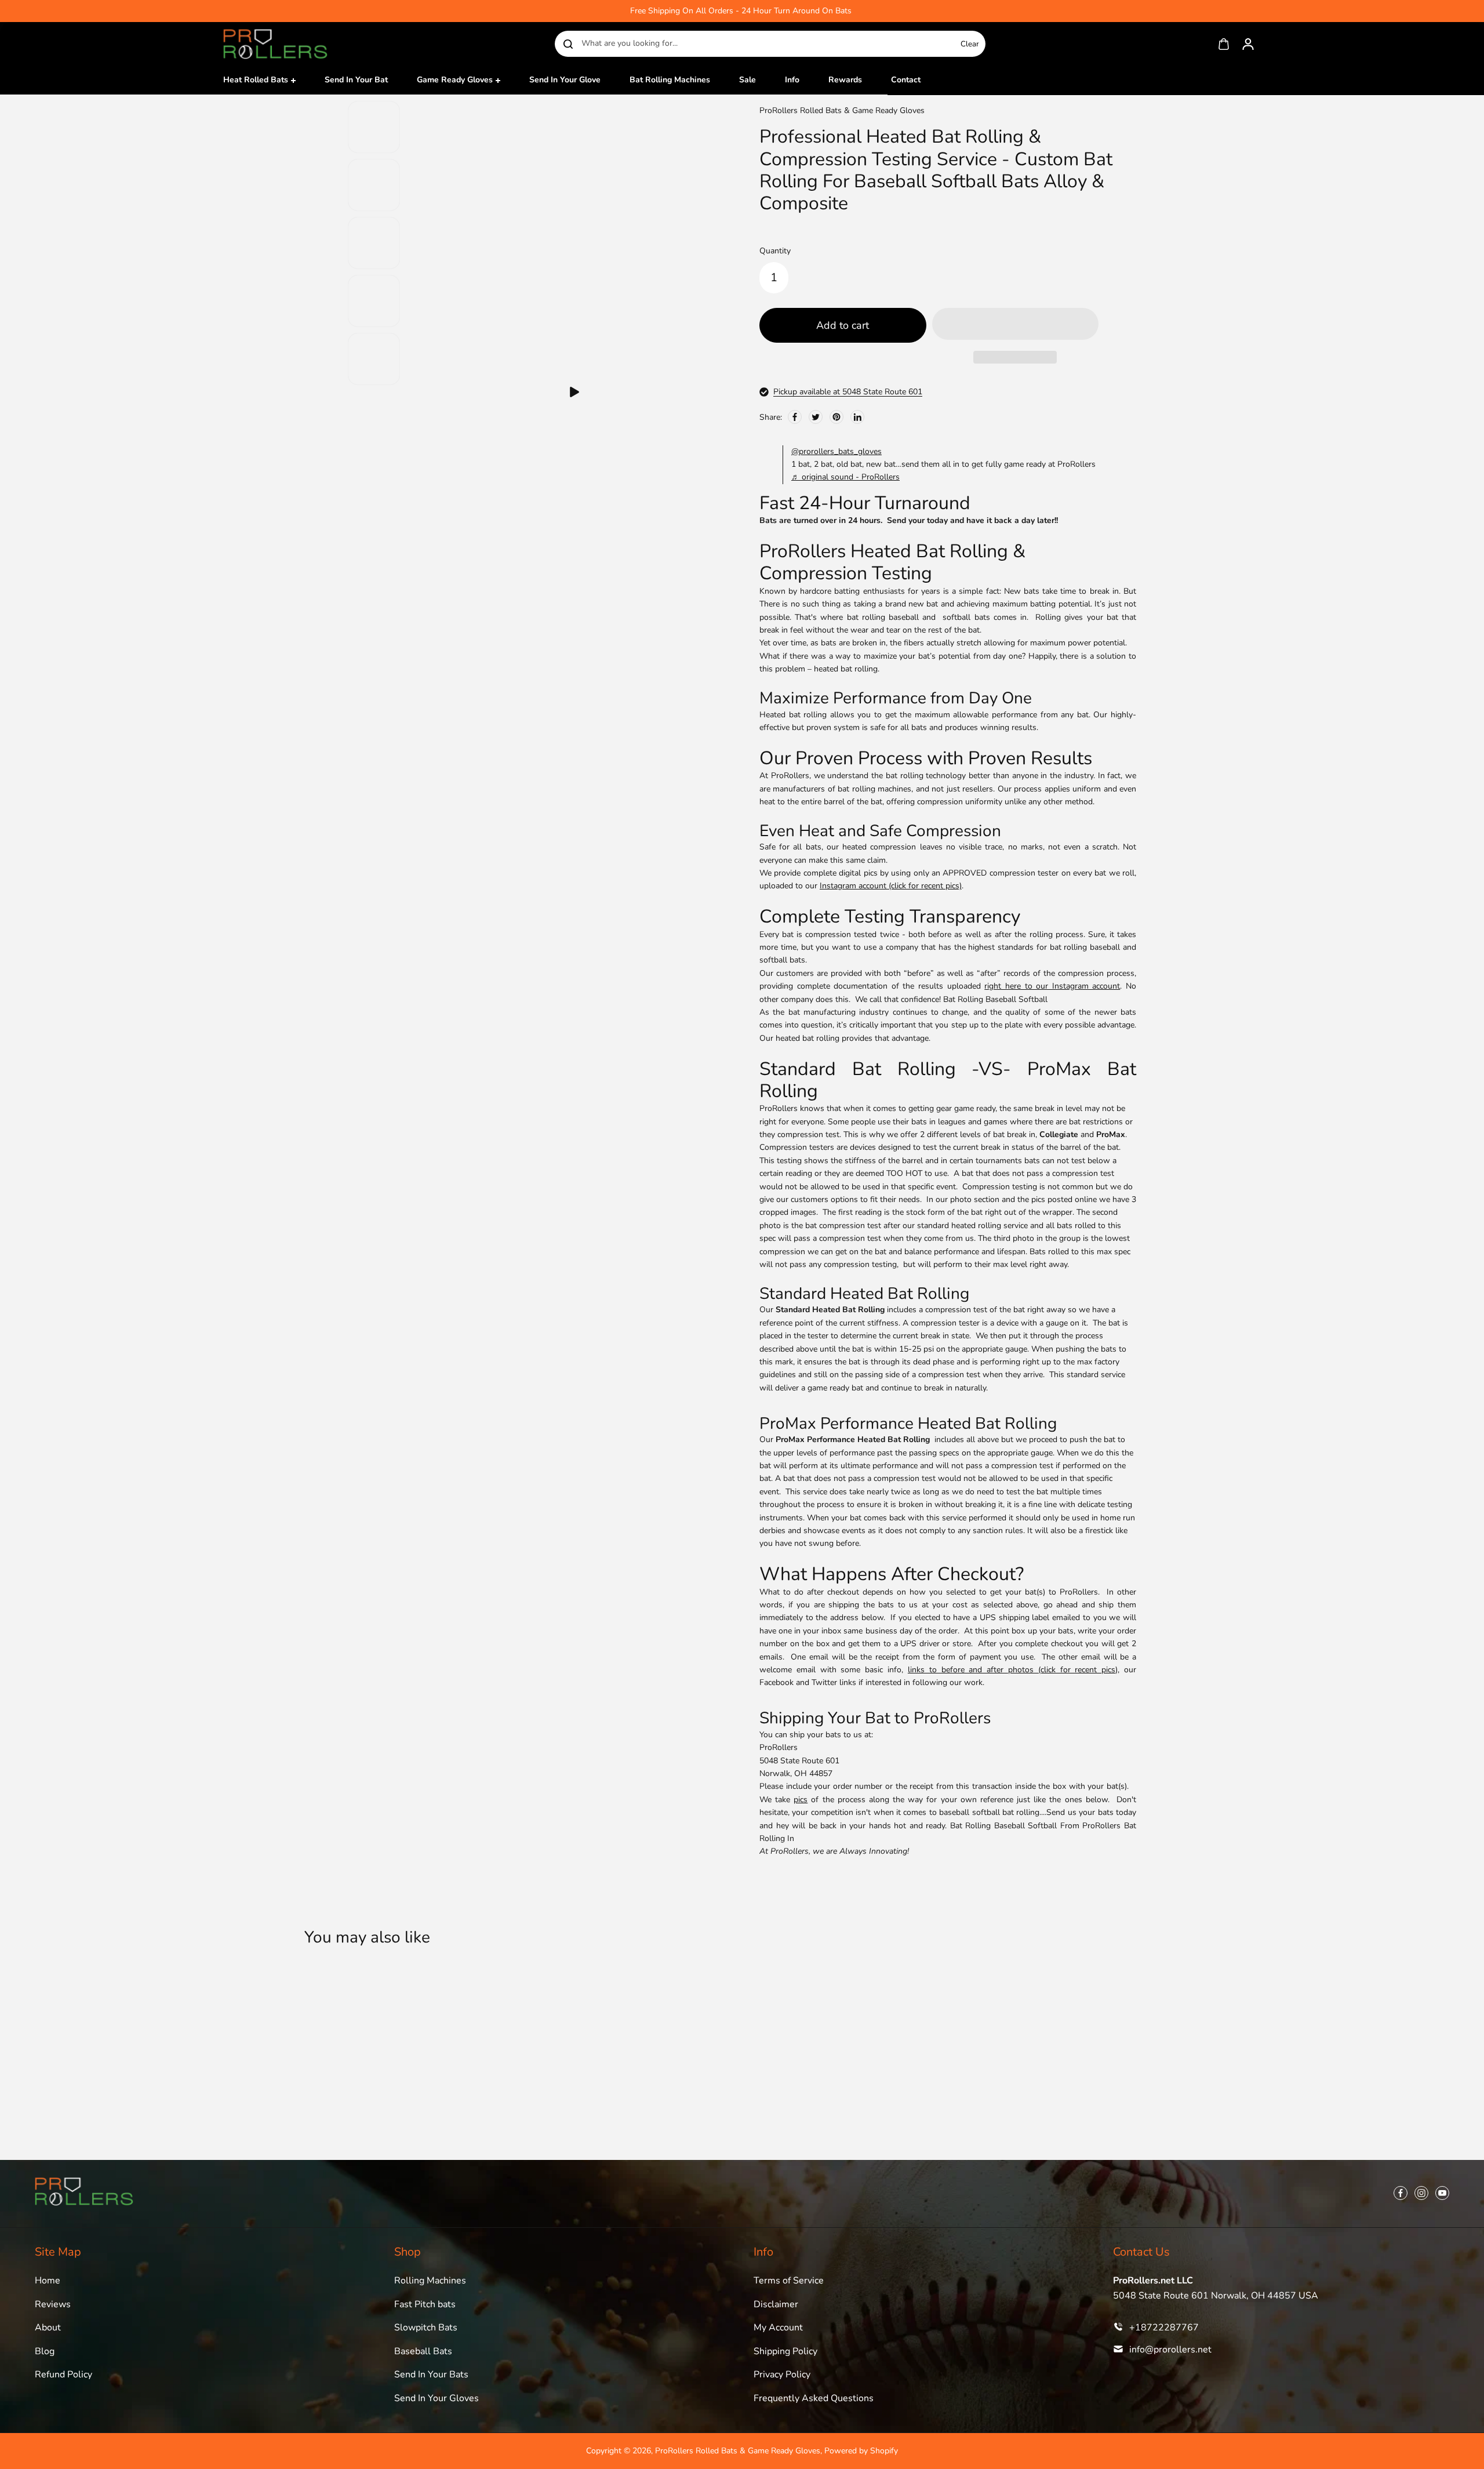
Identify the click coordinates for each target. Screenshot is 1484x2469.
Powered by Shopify (861, 2451)
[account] (1248, 44)
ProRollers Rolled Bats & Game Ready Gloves (738, 2451)
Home (48, 2281)
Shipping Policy (785, 2351)
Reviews (53, 2304)
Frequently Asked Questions (814, 2398)
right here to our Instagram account (1052, 986)
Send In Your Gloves (437, 2398)
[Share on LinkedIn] (857, 417)
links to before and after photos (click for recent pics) (1013, 1670)
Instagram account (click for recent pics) (891, 886)
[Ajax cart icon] (1224, 44)
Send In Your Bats (431, 2374)
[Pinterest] (836, 417)
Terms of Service (789, 2281)
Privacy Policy (782, 2374)
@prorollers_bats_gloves (836, 451)
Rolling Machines (430, 2281)
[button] (574, 392)
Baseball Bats (423, 2351)
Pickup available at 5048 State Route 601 (848, 392)
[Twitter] (816, 417)
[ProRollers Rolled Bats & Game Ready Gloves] (275, 44)
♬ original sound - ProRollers (845, 477)
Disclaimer (776, 2304)
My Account (778, 2328)
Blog (45, 2351)
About (48, 2328)
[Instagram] (1421, 2193)
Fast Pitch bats (425, 2304)
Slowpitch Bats (426, 2328)
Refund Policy (63, 2374)
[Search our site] (568, 44)
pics (801, 1800)
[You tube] (1442, 2193)
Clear (970, 44)
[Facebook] (795, 417)
